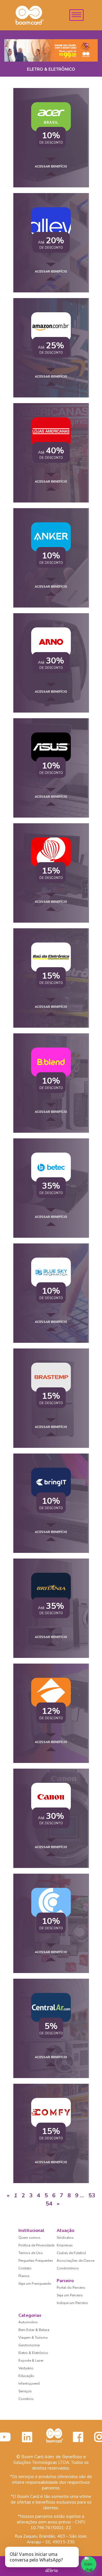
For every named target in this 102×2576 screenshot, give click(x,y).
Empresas (65, 2245)
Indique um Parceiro (72, 2303)
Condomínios (68, 2268)
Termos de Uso (31, 2253)
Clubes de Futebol (71, 2253)
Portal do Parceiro (71, 2288)
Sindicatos (65, 2238)
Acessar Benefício (51, 167)
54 (49, 2204)
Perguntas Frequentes (36, 2261)
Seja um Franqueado (35, 2284)
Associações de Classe (76, 2261)
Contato (25, 2268)
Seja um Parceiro (70, 2295)
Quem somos (29, 2238)
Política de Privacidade (36, 2245)
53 (92, 2195)
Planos (24, 2276)
